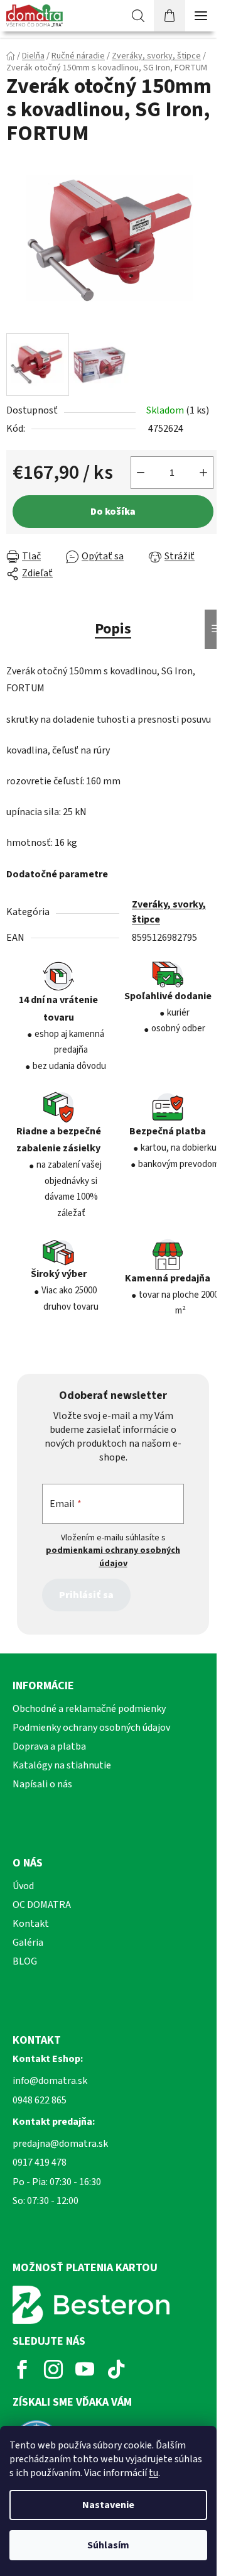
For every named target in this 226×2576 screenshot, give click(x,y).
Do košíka (113, 512)
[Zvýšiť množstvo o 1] (203, 473)
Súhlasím (108, 2545)
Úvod (23, 1886)
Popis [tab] (113, 629)
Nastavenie (108, 2505)
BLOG (25, 1961)
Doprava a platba (49, 1746)
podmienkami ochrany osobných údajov (113, 1557)
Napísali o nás (42, 1784)
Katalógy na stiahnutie (62, 1765)
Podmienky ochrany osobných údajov (91, 1728)
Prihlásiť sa (86, 1595)
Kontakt (31, 1924)
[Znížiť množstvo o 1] (141, 473)
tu (153, 2473)
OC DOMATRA (42, 1905)
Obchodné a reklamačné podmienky (89, 1709)
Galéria (28, 1943)
